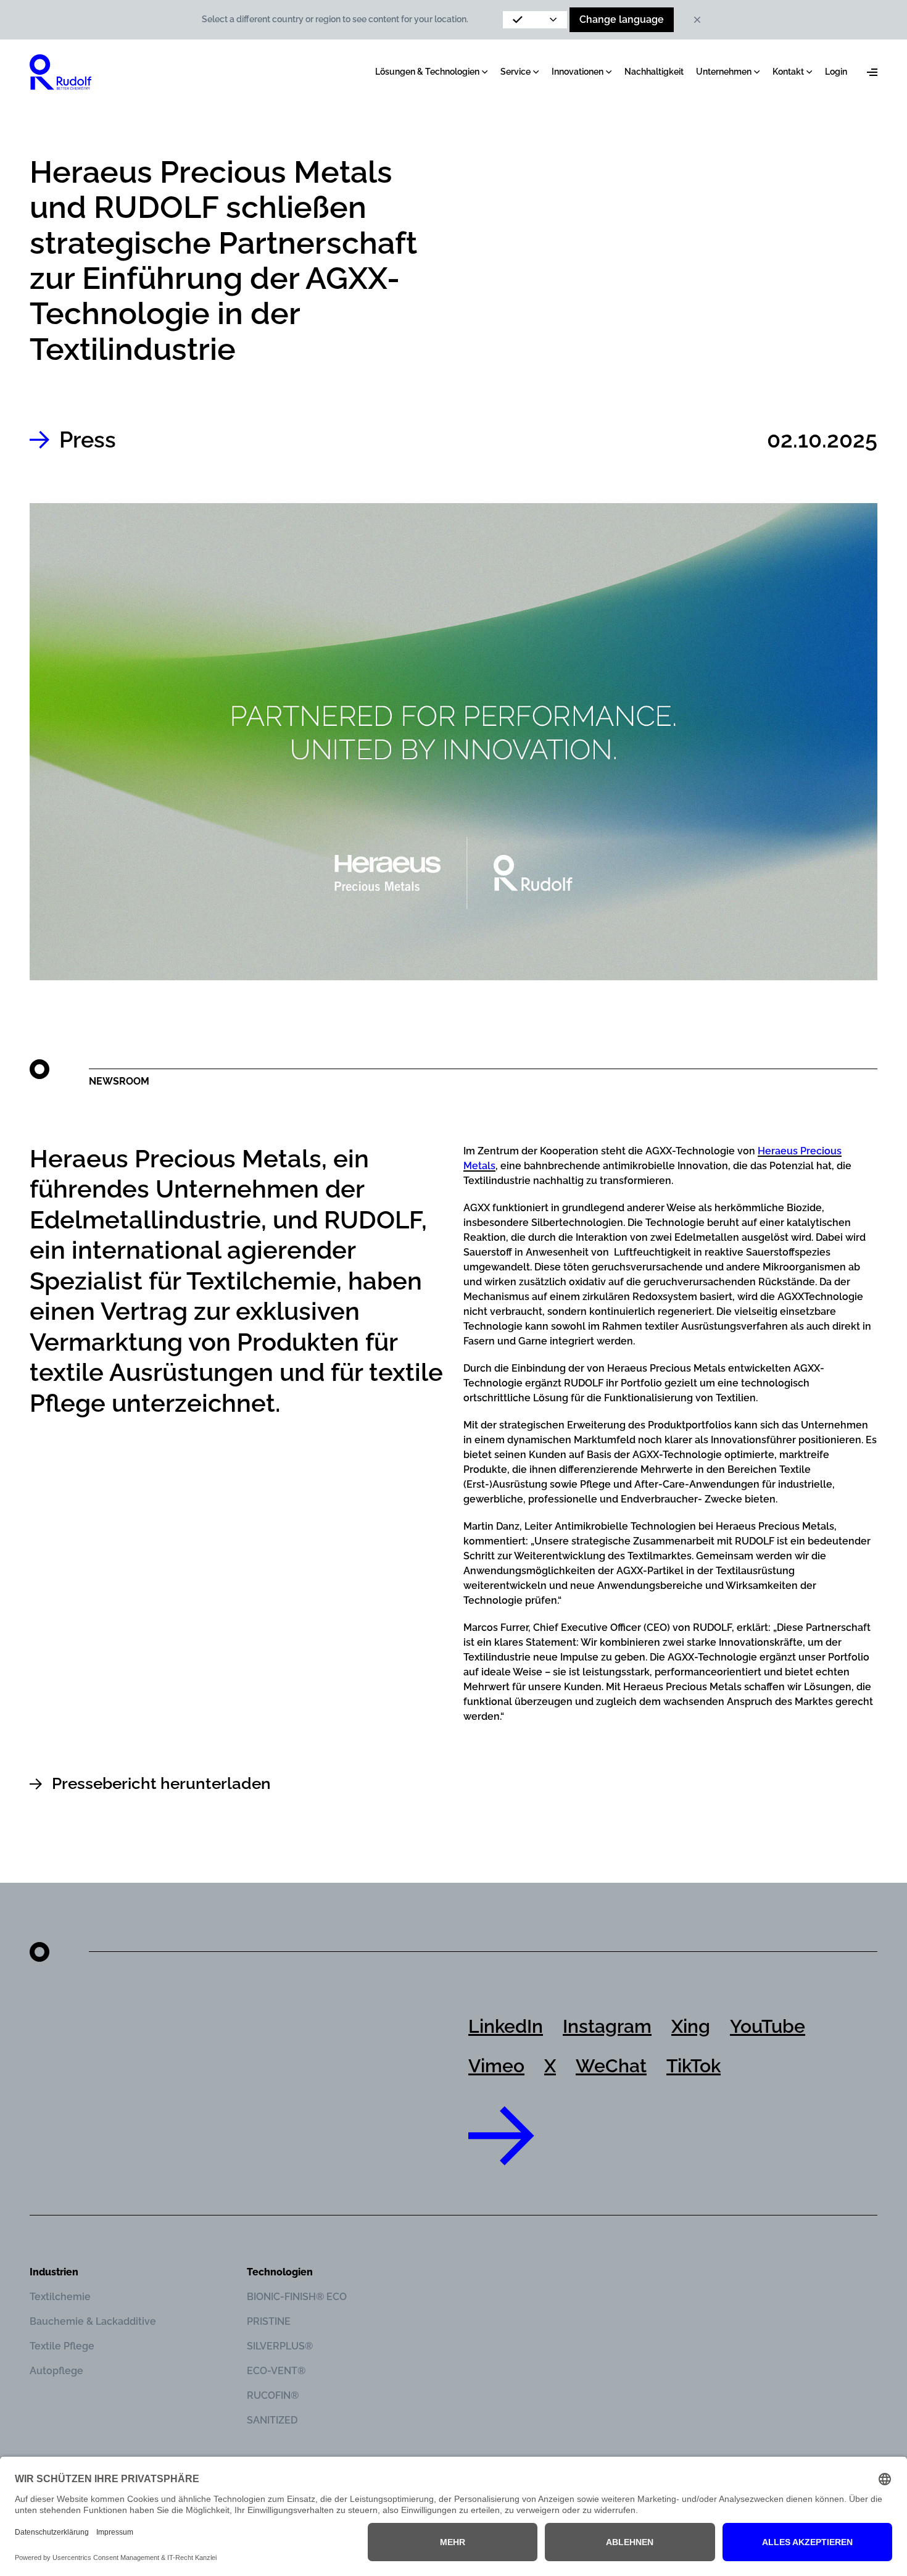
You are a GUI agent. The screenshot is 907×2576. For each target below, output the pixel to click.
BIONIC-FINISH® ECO (297, 2297)
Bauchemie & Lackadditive (93, 2321)
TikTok (694, 2066)
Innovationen (578, 72)
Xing (691, 2026)
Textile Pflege (62, 2346)
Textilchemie (60, 2297)
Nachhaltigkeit (654, 72)
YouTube (768, 2026)
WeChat (611, 2066)
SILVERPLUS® (280, 2346)
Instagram (607, 2026)
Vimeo (496, 2066)
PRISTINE (269, 2321)
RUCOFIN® (273, 2395)
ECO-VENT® (276, 2371)
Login (836, 72)
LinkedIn (506, 2026)
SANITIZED (272, 2420)
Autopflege (56, 2371)
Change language (622, 19)
